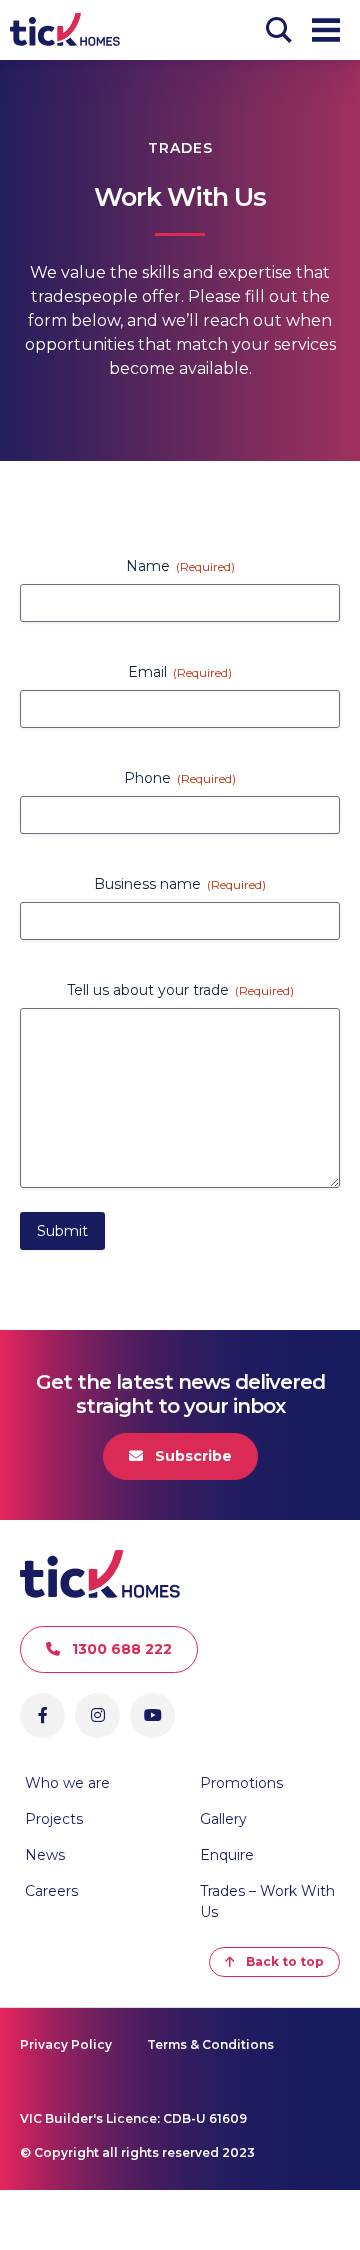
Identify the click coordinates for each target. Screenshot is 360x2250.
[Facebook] (42, 1715)
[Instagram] (97, 1715)
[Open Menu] (326, 30)
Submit (62, 1231)
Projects (54, 1819)
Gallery (223, 1819)
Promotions (241, 1783)
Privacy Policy (66, 2044)
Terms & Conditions (210, 2044)
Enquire (227, 1855)
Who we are (67, 1783)
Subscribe (193, 1456)
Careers (51, 1891)
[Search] (279, 30)
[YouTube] (152, 1715)
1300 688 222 (122, 1649)
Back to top (285, 1961)
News (45, 1855)
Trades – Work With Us (267, 1901)
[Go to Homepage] (65, 30)
